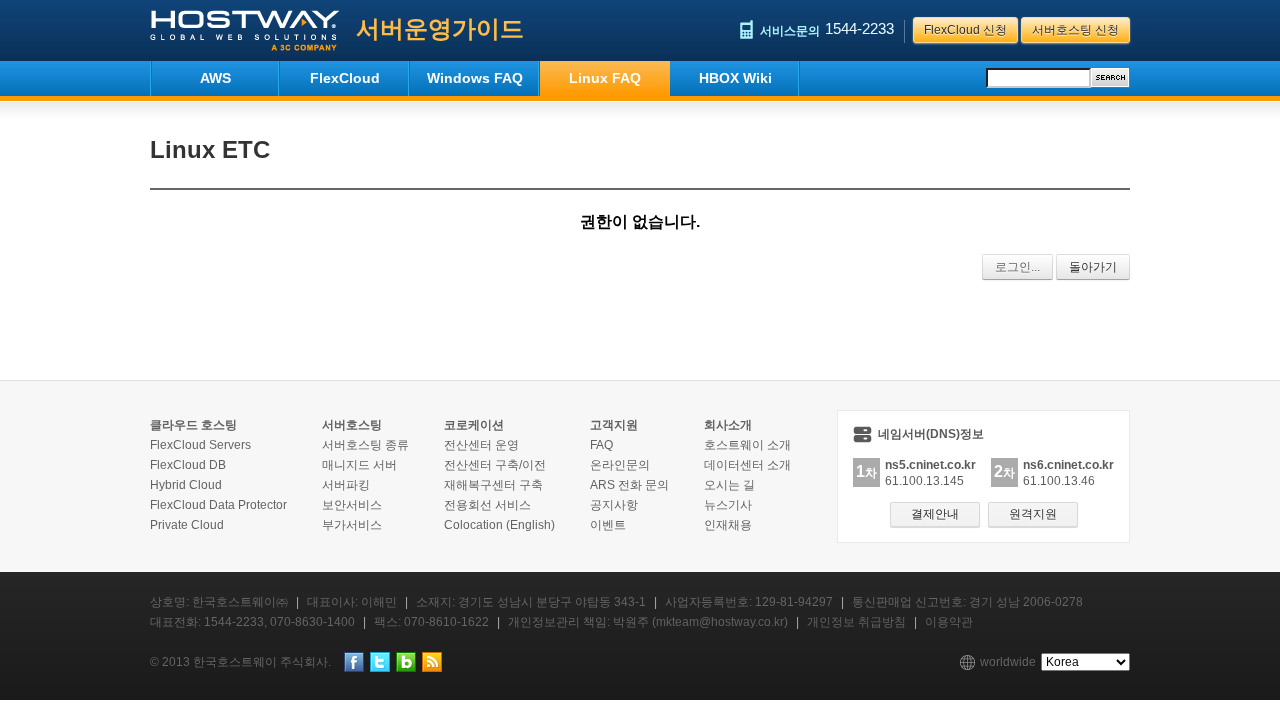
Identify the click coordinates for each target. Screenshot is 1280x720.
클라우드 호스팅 (193, 425)
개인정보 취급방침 (856, 622)
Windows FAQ (475, 78)
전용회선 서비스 (487, 505)
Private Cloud (187, 525)
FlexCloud (345, 78)
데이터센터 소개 (747, 465)
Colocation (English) (499, 525)
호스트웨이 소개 (747, 445)
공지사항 (614, 505)
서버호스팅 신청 (1075, 30)
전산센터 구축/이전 (495, 465)
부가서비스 (352, 525)
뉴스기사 (728, 505)
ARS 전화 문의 (629, 485)
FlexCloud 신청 (965, 30)
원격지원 (1033, 514)
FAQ (601, 445)
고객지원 (614, 425)
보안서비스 (352, 505)
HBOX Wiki (735, 78)
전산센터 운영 (481, 445)
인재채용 (728, 525)
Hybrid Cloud (186, 485)
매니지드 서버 (359, 465)
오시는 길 (729, 485)
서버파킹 (346, 485)
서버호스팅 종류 (365, 445)
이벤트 (608, 525)
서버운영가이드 (440, 28)
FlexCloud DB (188, 465)
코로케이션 (474, 425)
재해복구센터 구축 (493, 485)
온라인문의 (620, 465)
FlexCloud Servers (200, 445)
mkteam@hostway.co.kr (720, 622)
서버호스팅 (352, 425)
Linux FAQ (605, 78)
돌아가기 (1093, 267)
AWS (215, 78)
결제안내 (935, 514)
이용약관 (949, 622)
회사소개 (728, 425)
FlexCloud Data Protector (218, 505)
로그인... (1017, 267)
